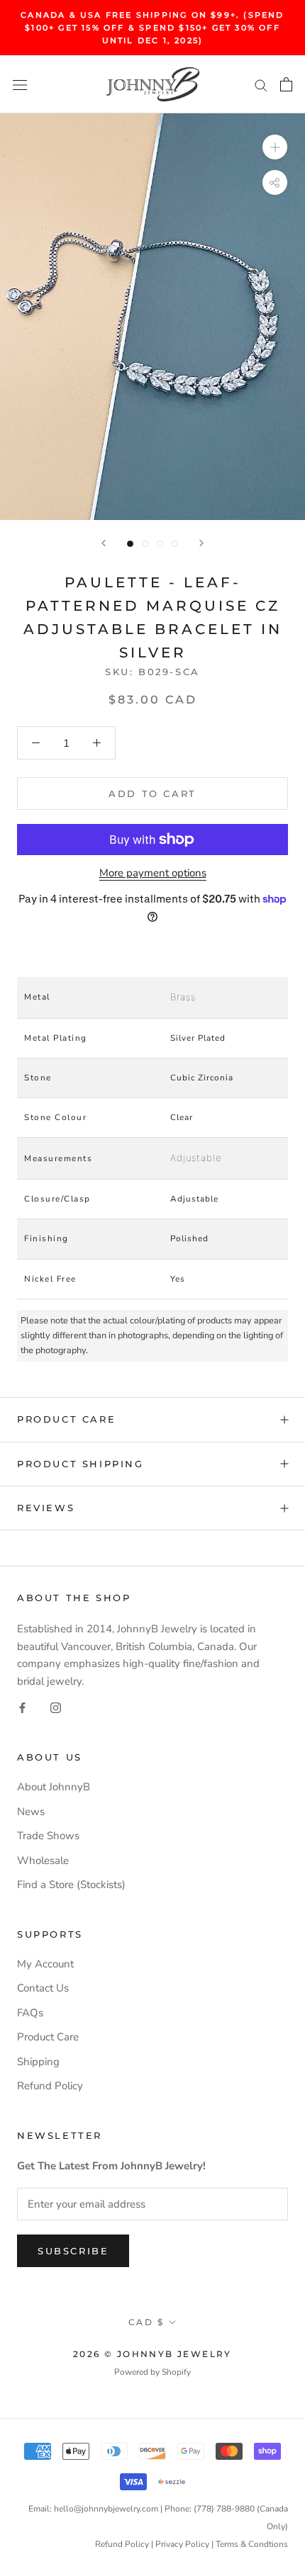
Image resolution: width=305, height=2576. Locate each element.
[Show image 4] (175, 544)
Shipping (38, 2062)
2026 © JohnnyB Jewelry (152, 2354)
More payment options (153, 873)
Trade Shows (48, 1836)
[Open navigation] (20, 85)
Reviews (46, 1508)
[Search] (261, 85)
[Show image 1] (130, 544)
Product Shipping (81, 1464)
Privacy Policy (182, 2544)
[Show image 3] (160, 544)
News (31, 1812)
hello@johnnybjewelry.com (106, 2509)
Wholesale (43, 1860)
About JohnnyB (54, 1787)
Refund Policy (50, 2086)
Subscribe (73, 2251)
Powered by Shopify (152, 2372)
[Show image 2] (145, 544)
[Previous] (104, 543)
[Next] (201, 543)
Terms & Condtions (252, 2544)
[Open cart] (286, 84)
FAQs (30, 2013)
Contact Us (43, 1988)
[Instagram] (56, 1707)
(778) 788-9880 (224, 2509)
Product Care (66, 1419)
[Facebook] (22, 1707)
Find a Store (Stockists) (71, 1885)
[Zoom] (275, 147)
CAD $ (146, 2322)
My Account (45, 1964)
